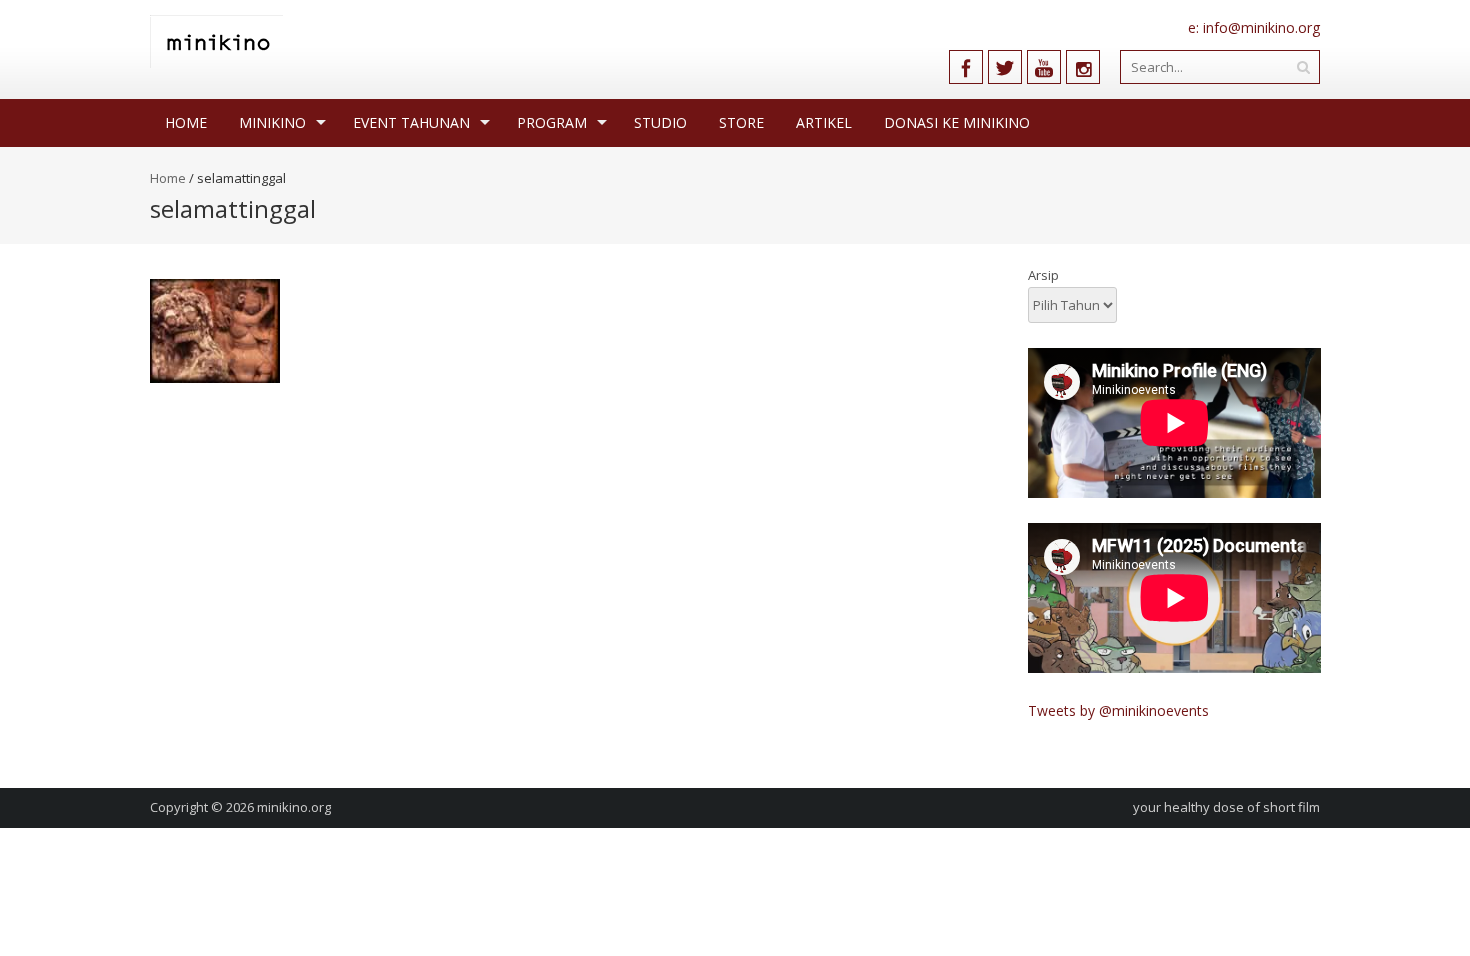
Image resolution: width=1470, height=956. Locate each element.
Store (741, 122)
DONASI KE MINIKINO (957, 122)
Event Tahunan (411, 122)
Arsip (1043, 275)
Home (186, 122)
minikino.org (294, 807)
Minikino (272, 122)
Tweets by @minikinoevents (1118, 710)
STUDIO (660, 122)
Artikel (824, 122)
